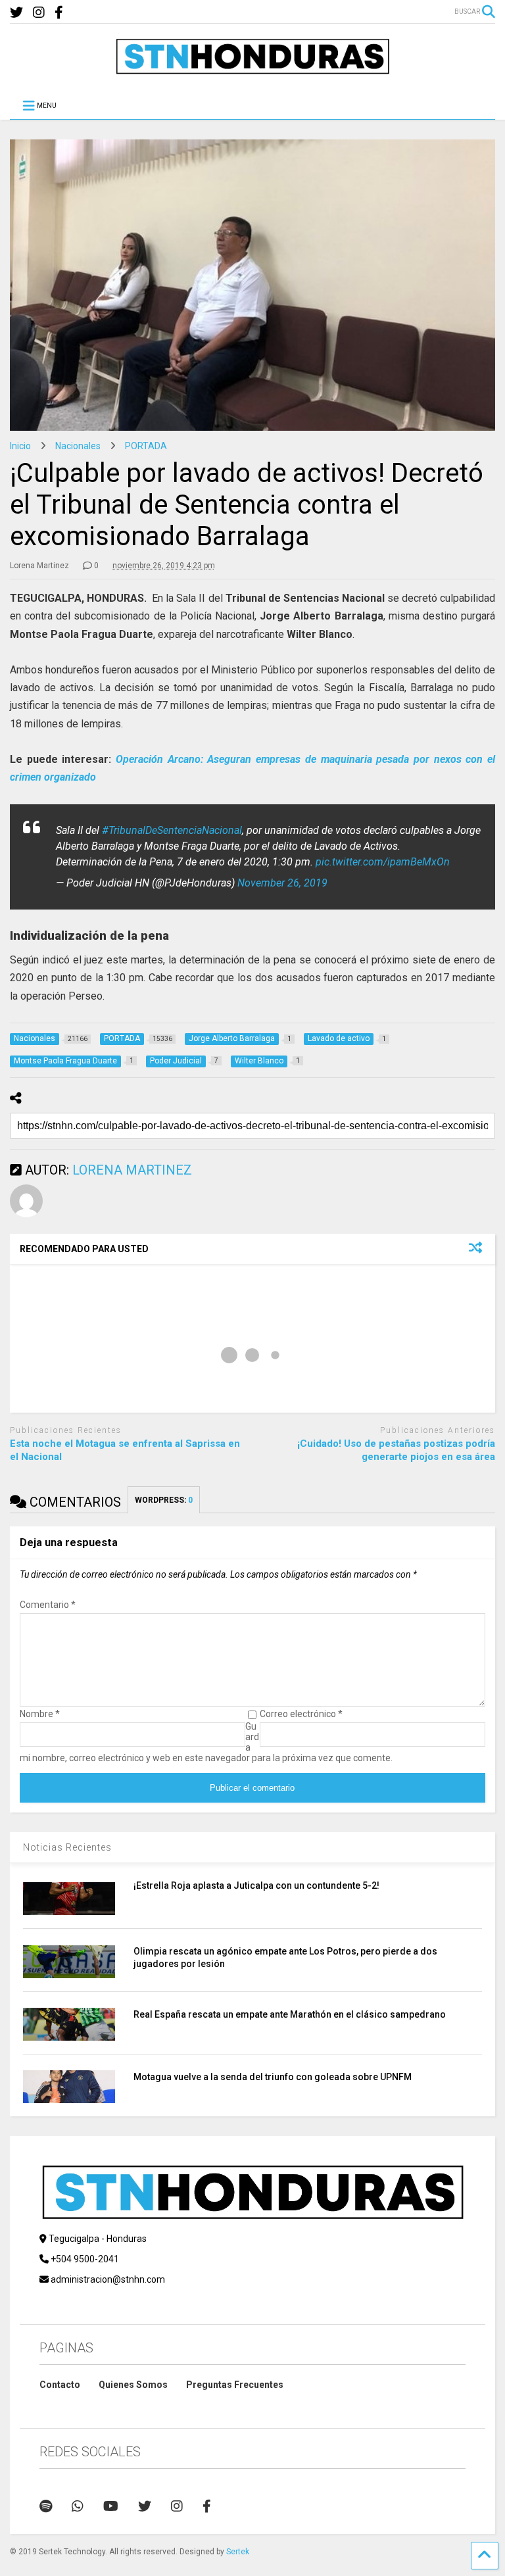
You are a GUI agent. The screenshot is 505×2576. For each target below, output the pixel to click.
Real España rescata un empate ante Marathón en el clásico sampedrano (290, 2014)
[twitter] (16, 13)
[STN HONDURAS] (252, 70)
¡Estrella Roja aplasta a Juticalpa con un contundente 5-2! (256, 1885)
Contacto (60, 2385)
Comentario (48, 1605)
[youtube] (111, 2506)
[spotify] (46, 2506)
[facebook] (59, 13)
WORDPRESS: (164, 1500)
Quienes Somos (133, 2385)
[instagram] (39, 13)
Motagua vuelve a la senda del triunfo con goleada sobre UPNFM (273, 2077)
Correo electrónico (301, 1714)
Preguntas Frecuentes (235, 2385)
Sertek (238, 2552)
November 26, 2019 (282, 883)
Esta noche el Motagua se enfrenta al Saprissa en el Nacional (125, 1450)
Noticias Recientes (67, 1847)
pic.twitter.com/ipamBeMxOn (383, 862)
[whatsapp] (78, 2506)
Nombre (40, 1714)
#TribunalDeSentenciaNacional (172, 830)
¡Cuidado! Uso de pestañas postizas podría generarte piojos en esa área (396, 1450)
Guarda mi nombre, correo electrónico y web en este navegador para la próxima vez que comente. (206, 1742)
